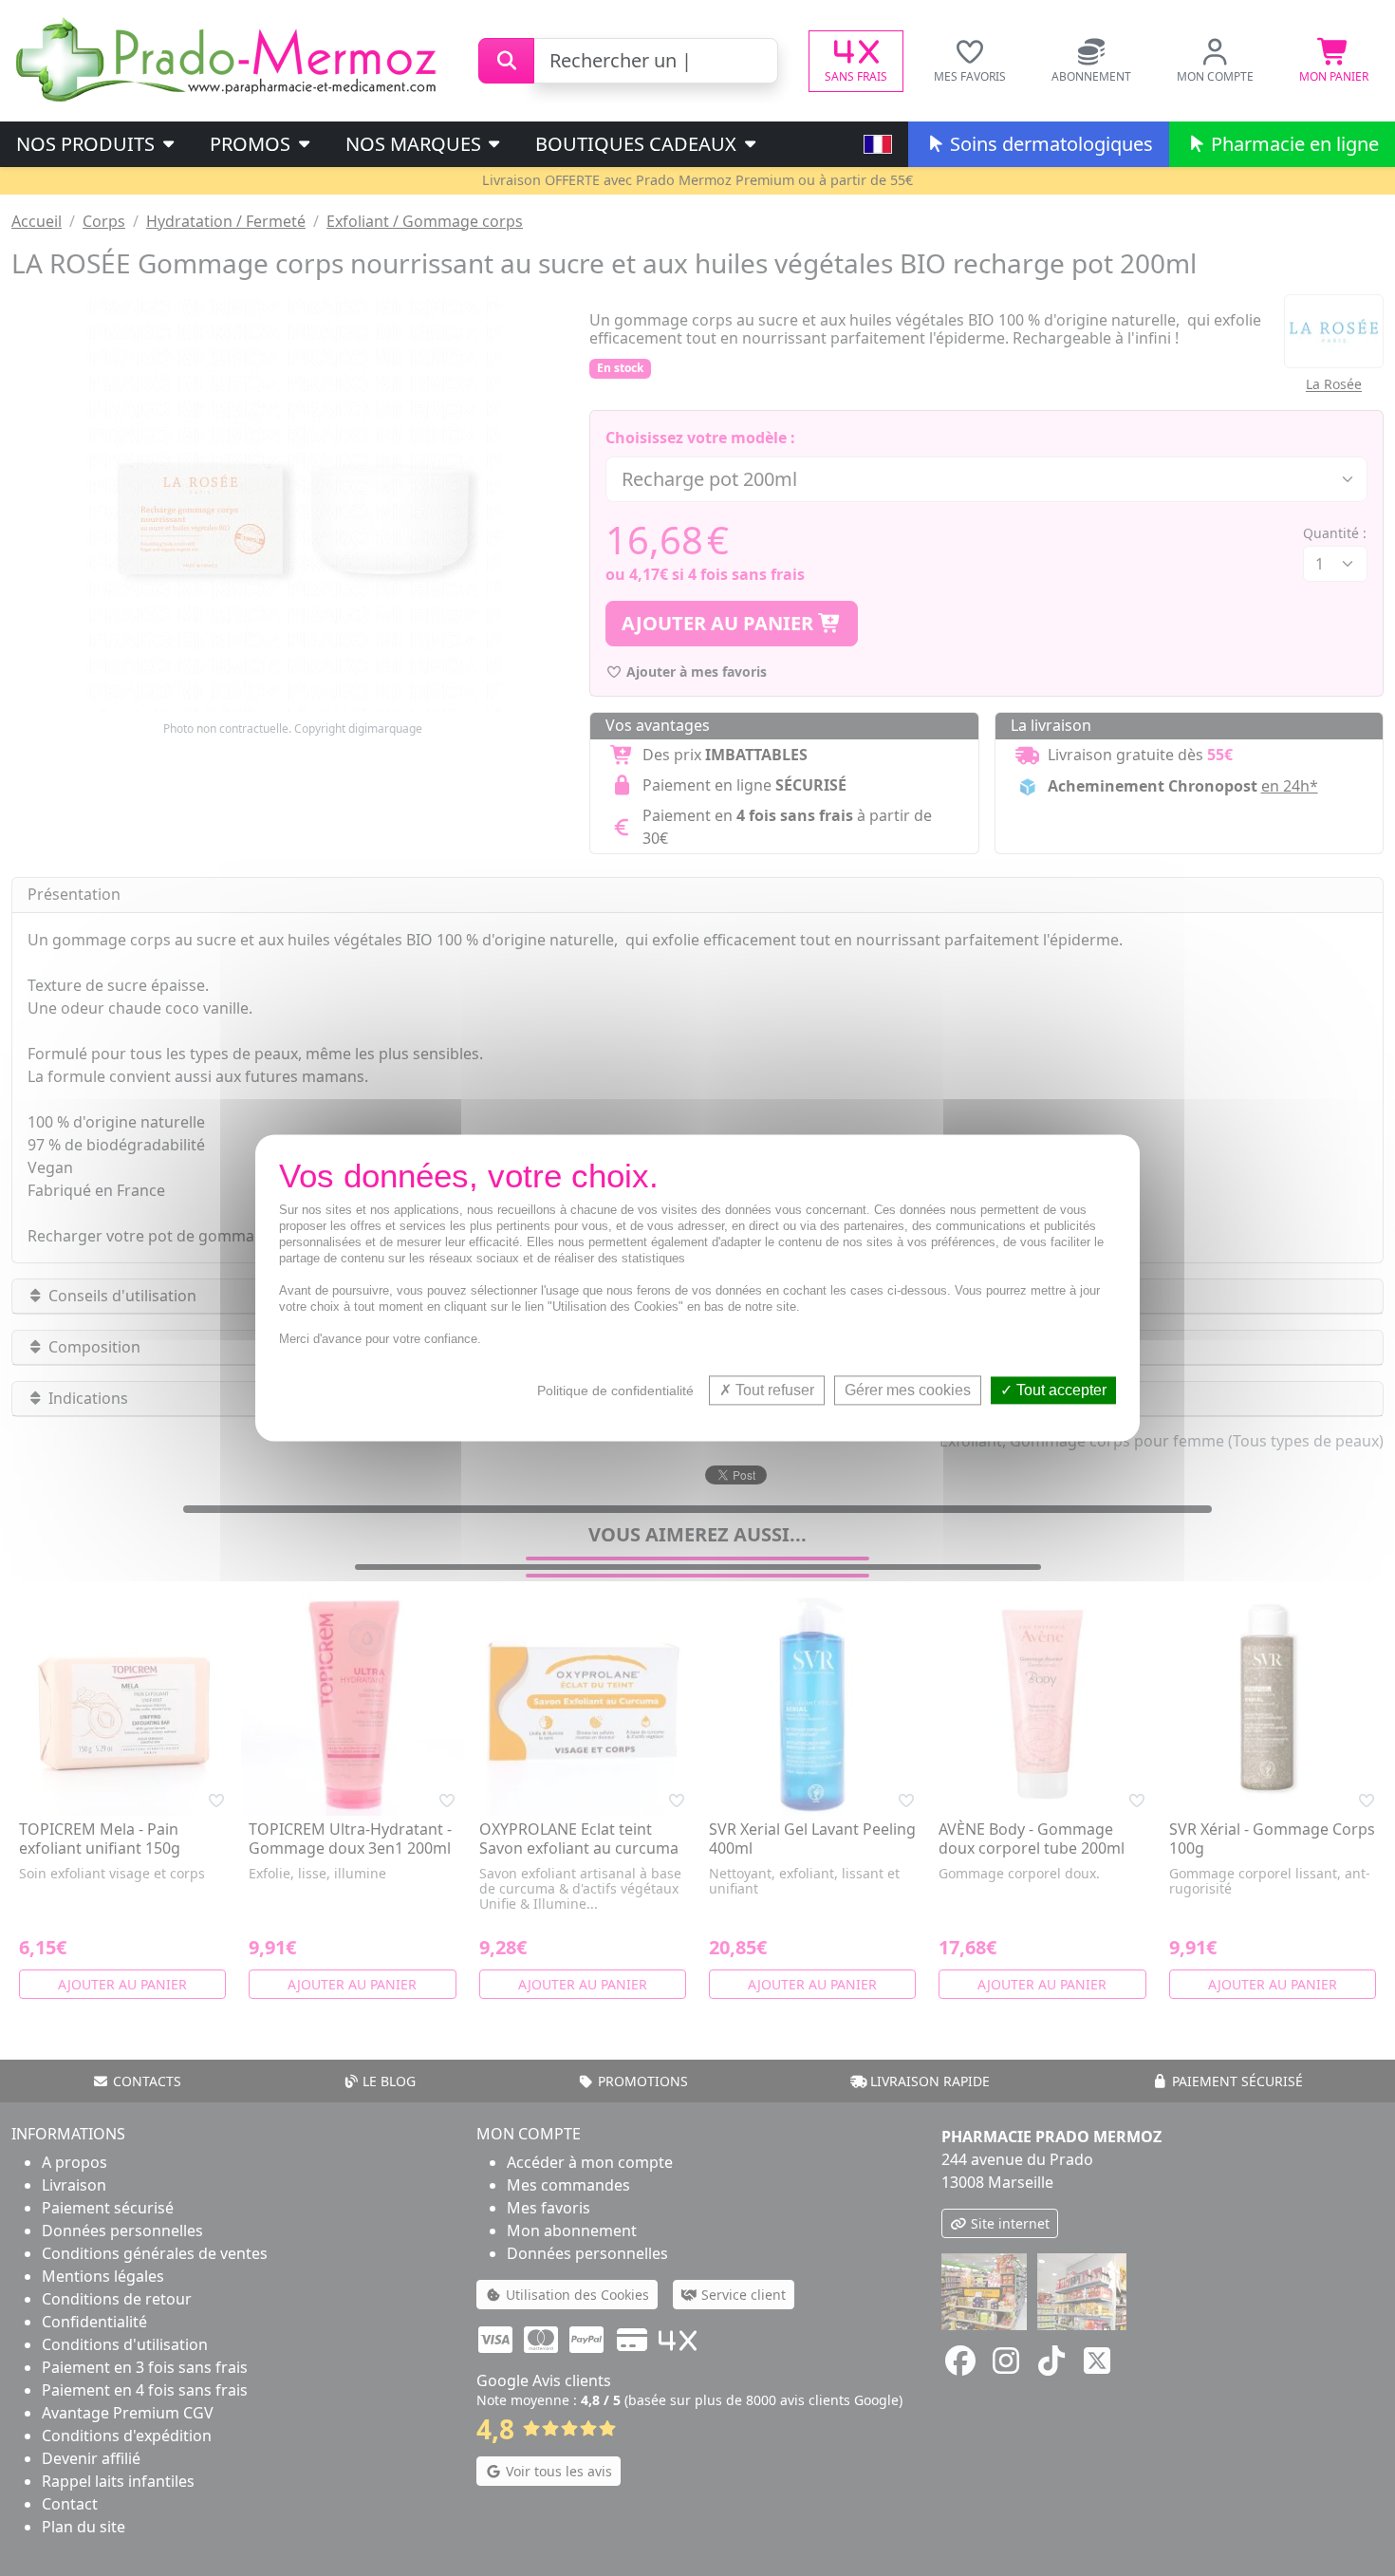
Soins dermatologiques (1049, 144)
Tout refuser (773, 1390)
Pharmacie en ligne (1293, 144)
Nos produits (88, 144)
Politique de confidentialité (615, 1391)
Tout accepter (1060, 1390)
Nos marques (416, 144)
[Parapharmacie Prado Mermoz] (230, 59)
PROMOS (252, 144)
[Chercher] (506, 61)
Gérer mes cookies (908, 1390)
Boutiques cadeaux (638, 144)
